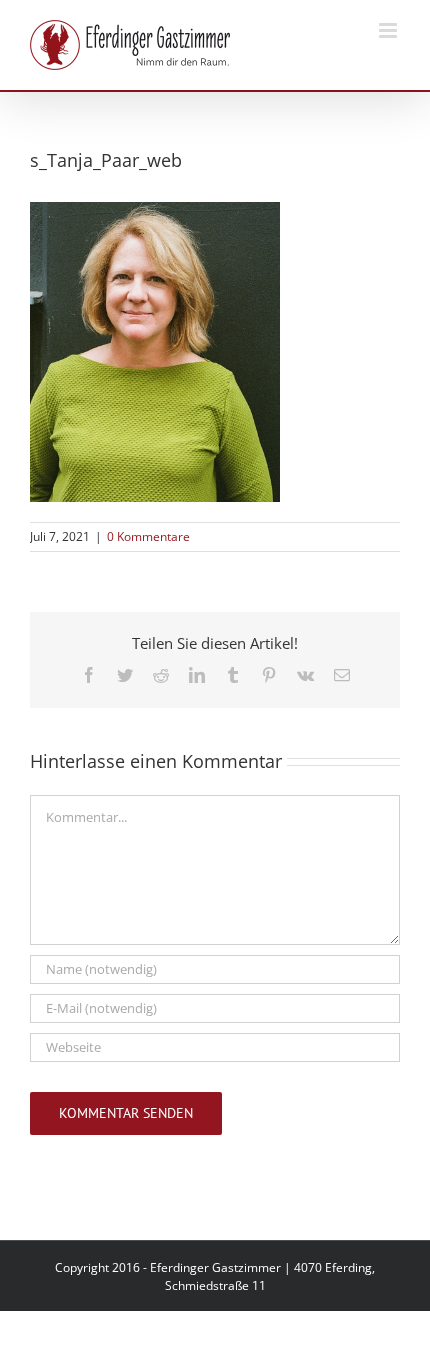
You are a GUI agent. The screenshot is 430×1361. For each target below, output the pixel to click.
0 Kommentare (148, 536)
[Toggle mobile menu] (389, 30)
